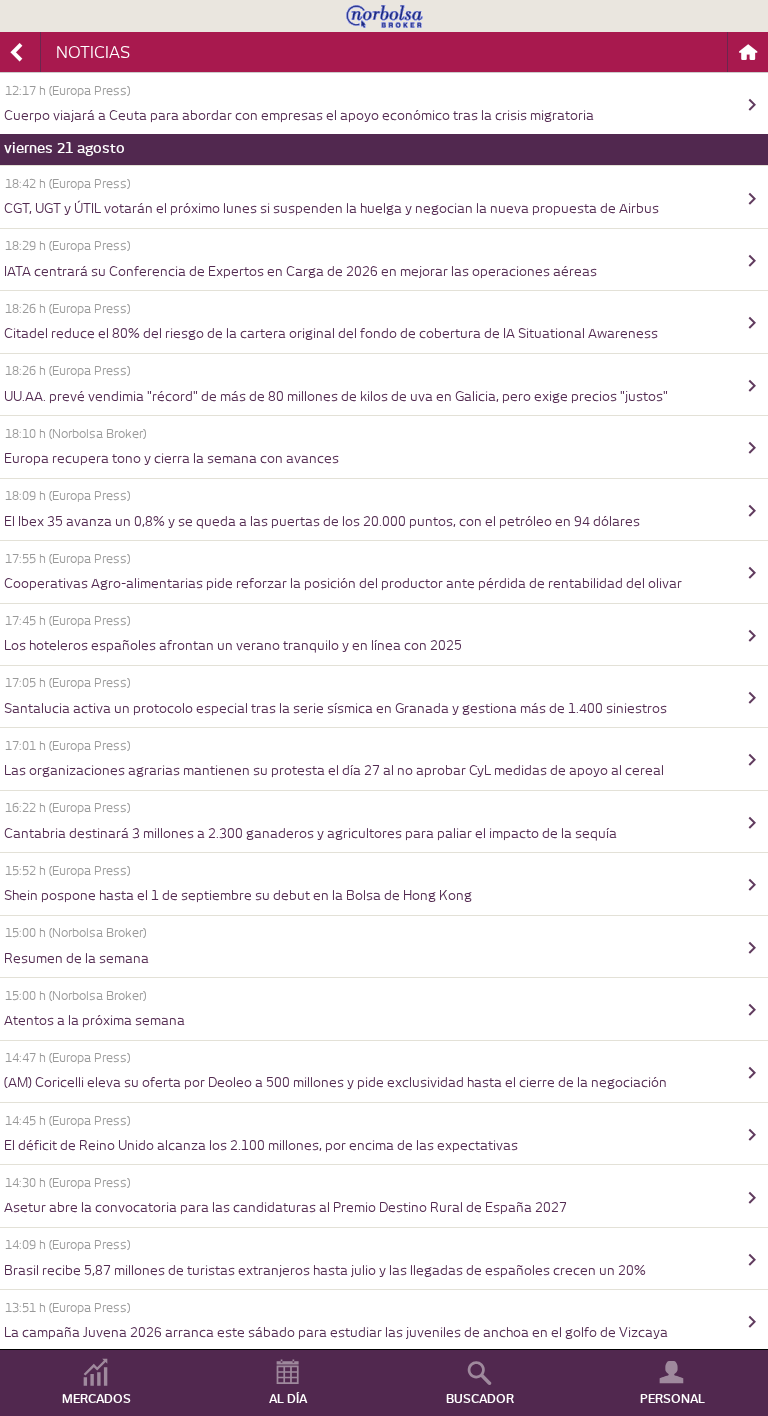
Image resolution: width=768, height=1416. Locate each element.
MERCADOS (96, 1399)
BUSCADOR (480, 1399)
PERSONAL (672, 1399)
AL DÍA (288, 1399)
